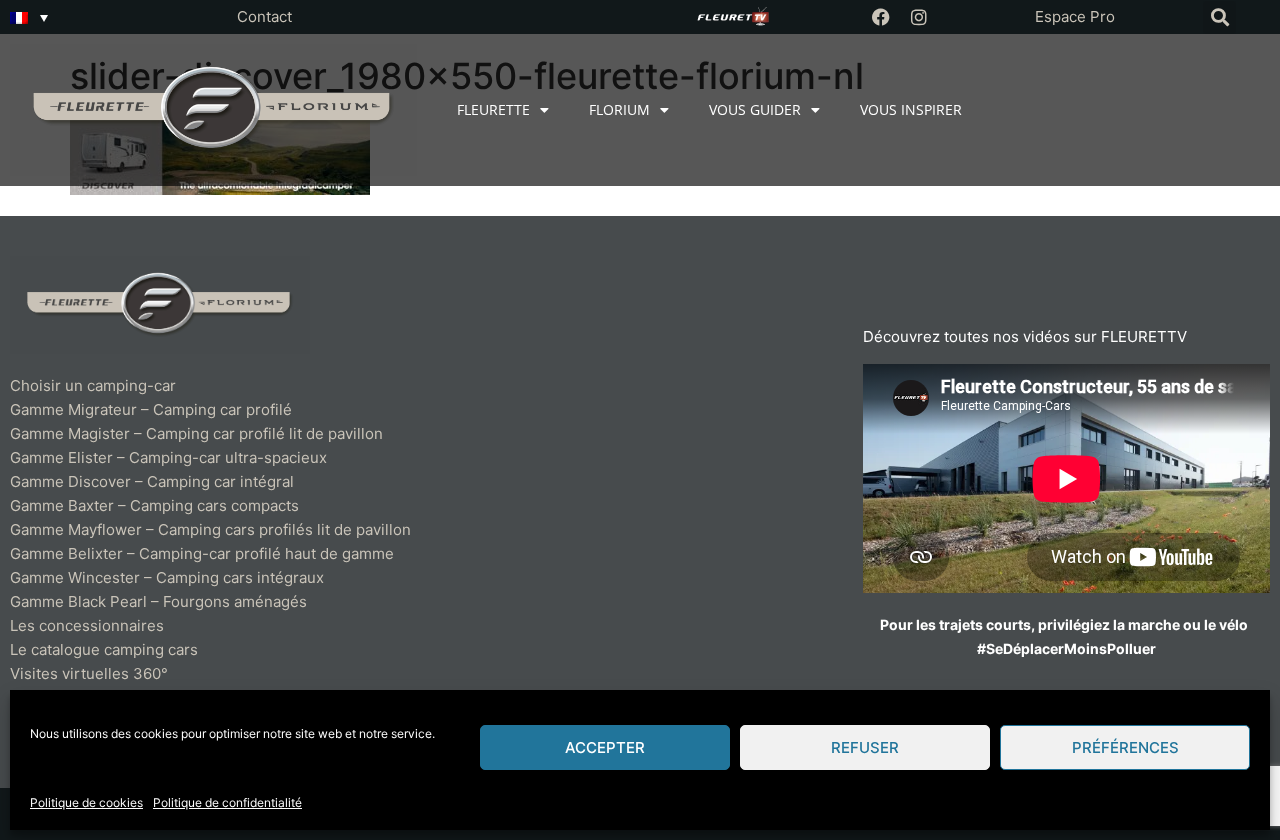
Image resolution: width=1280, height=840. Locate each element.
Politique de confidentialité (227, 802)
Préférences (1125, 747)
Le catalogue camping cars (104, 649)
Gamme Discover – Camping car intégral (152, 481)
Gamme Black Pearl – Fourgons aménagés (158, 601)
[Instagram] (919, 17)
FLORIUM (619, 109)
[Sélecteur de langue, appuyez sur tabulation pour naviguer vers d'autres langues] (29, 17)
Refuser (865, 747)
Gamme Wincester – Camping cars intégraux (167, 577)
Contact (264, 16)
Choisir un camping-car (93, 385)
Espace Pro (1075, 16)
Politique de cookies (86, 802)
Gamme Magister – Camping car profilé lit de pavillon (196, 433)
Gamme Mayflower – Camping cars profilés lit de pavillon (210, 529)
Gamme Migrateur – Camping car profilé (151, 409)
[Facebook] (881, 17)
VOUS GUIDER (755, 109)
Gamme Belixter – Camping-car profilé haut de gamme (202, 553)
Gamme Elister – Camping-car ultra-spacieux (168, 457)
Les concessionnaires (87, 625)
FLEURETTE (493, 109)
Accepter (605, 747)
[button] (1219, 17)
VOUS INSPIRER (911, 109)
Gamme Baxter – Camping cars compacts (154, 505)
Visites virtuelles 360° (89, 673)
